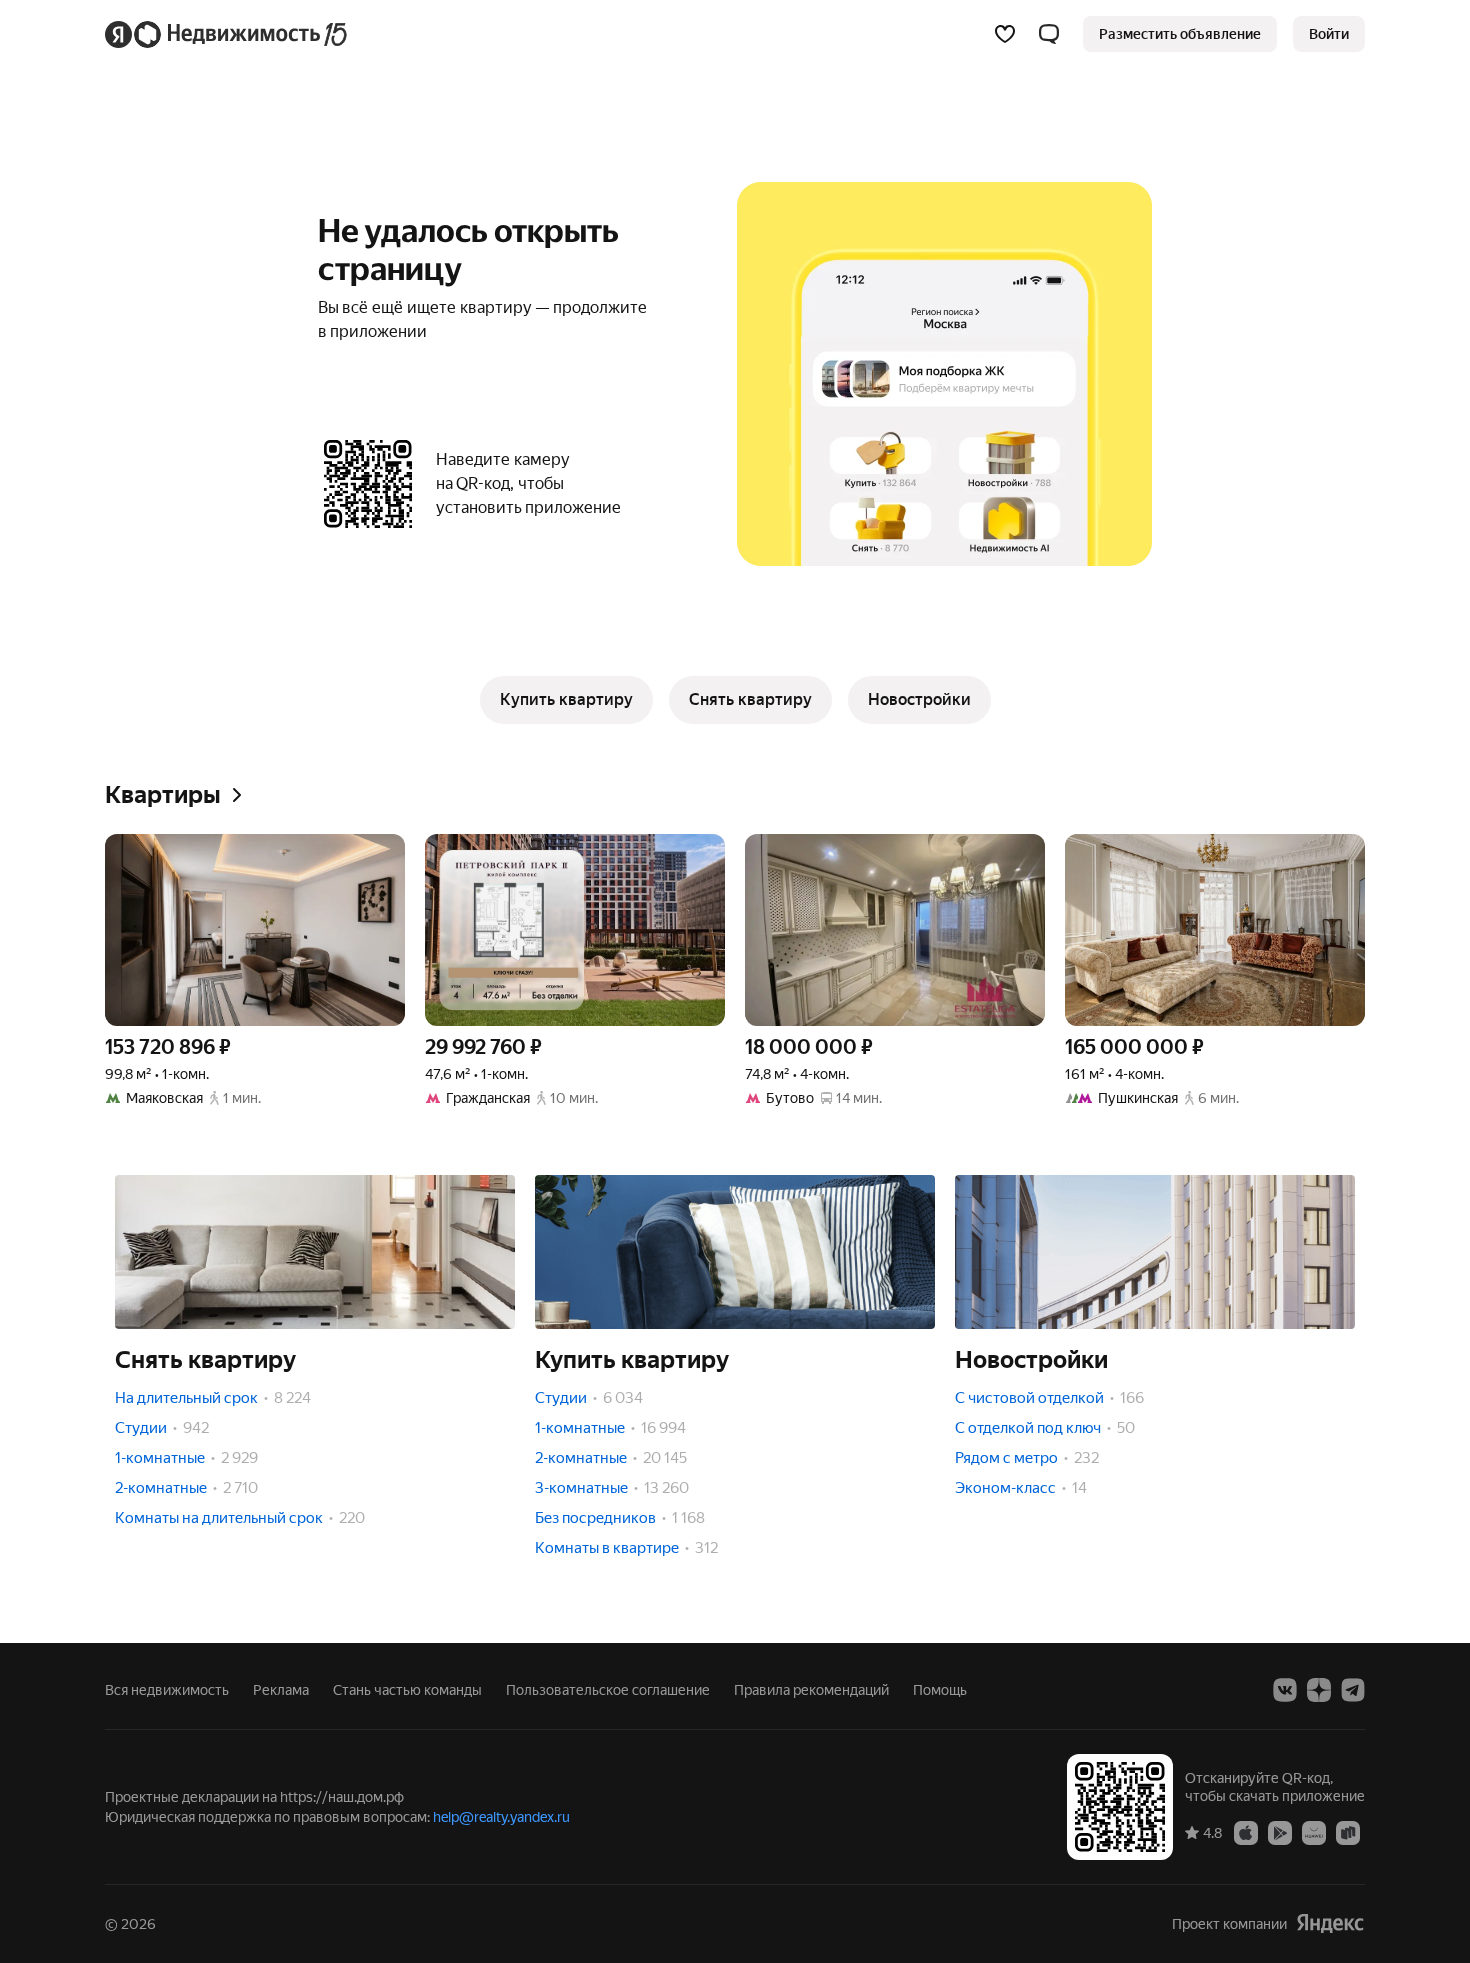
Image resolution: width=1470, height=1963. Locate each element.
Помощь (940, 1690)
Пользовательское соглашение (608, 1690)
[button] (1049, 34)
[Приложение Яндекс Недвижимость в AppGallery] (1314, 1832)
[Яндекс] (1330, 1923)
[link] (1329, 34)
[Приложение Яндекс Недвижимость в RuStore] (1348, 1832)
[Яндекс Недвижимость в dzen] (1319, 1690)
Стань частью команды (407, 1690)
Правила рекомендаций (811, 1690)
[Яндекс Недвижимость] (227, 34)
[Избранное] (1005, 34)
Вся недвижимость (167, 1690)
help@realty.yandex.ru (501, 1817)
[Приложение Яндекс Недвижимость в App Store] (1246, 1832)
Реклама (281, 1690)
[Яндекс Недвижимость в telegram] (1353, 1690)
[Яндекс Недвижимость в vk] (1285, 1690)
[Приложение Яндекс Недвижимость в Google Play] (1280, 1832)
